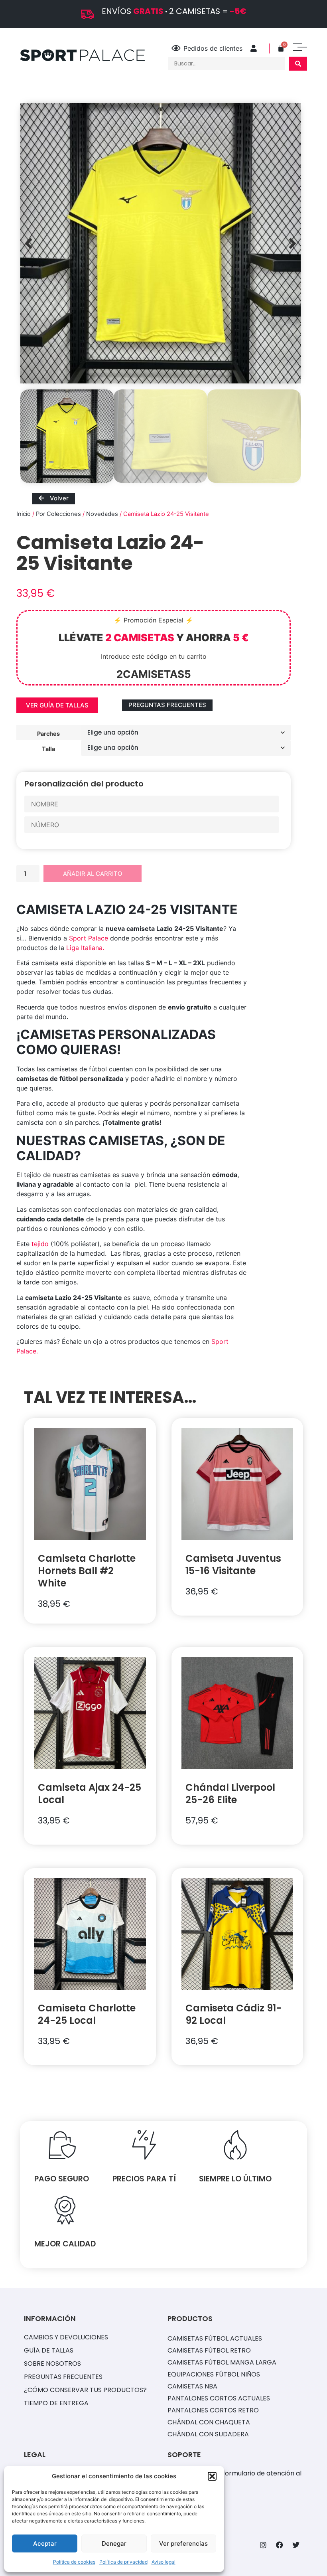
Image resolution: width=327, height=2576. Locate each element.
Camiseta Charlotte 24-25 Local (87, 2014)
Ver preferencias (183, 2543)
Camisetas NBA (192, 2386)
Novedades (102, 514)
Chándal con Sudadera (208, 2434)
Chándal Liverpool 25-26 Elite (230, 1794)
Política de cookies (74, 2562)
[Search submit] (298, 64)
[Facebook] (280, 2545)
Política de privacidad (123, 2562)
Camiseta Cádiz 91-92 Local (233, 2014)
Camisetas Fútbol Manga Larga (222, 2362)
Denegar (114, 2543)
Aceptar (45, 2543)
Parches (48, 733)
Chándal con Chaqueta (209, 2422)
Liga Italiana (84, 948)
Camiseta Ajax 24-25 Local (90, 1794)
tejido (40, 1244)
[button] (212, 2476)
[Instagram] (263, 2545)
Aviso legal (163, 2562)
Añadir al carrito (93, 874)
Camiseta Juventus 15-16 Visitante (233, 1565)
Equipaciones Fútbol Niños (214, 2374)
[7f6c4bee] (161, 243)
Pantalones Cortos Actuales (219, 2398)
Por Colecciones (58, 514)
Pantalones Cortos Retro (213, 2410)
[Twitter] (296, 2545)
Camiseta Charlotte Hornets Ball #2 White (87, 1571)
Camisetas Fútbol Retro (209, 2350)
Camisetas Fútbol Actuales (215, 2338)
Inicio (24, 514)
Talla (48, 749)
